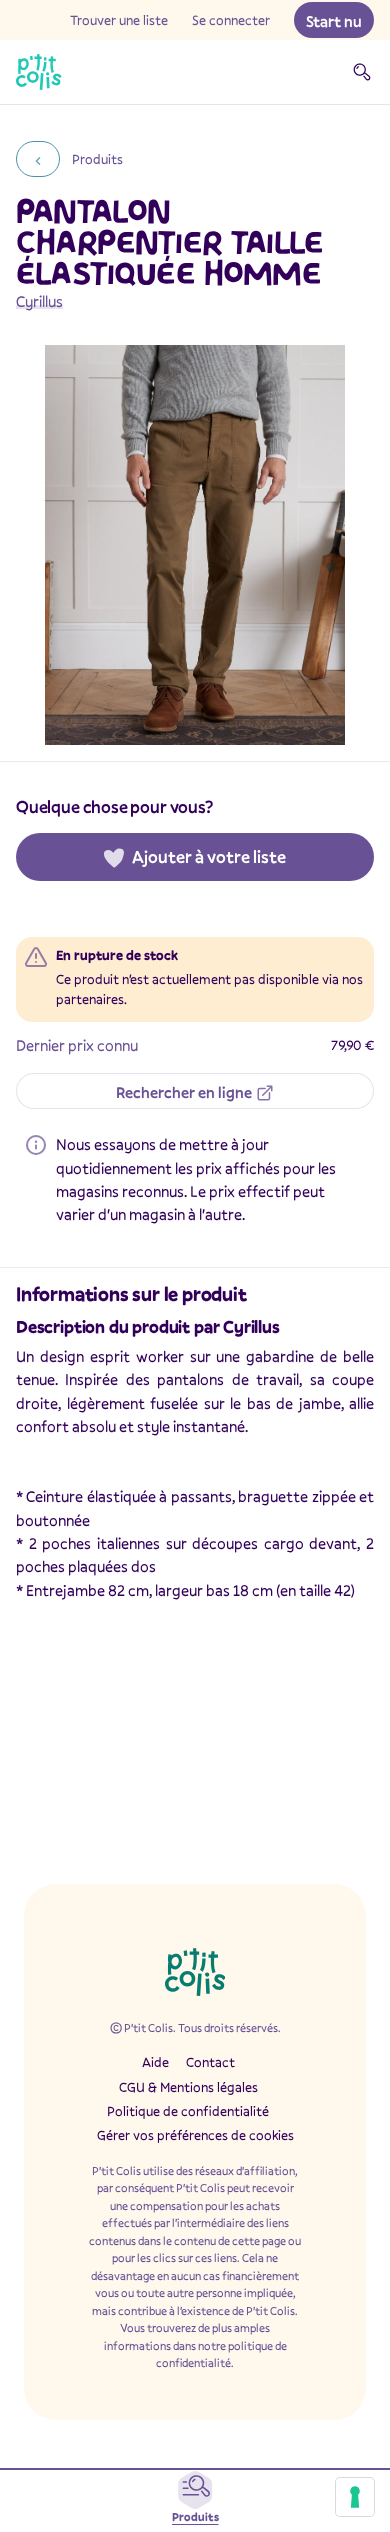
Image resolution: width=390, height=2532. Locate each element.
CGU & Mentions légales (188, 2087)
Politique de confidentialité (188, 2111)
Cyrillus (39, 301)
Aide (155, 2062)
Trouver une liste (119, 20)
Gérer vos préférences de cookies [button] (195, 2135)
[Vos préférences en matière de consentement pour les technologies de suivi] (355, 2497)
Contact (210, 2062)
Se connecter (231, 20)
